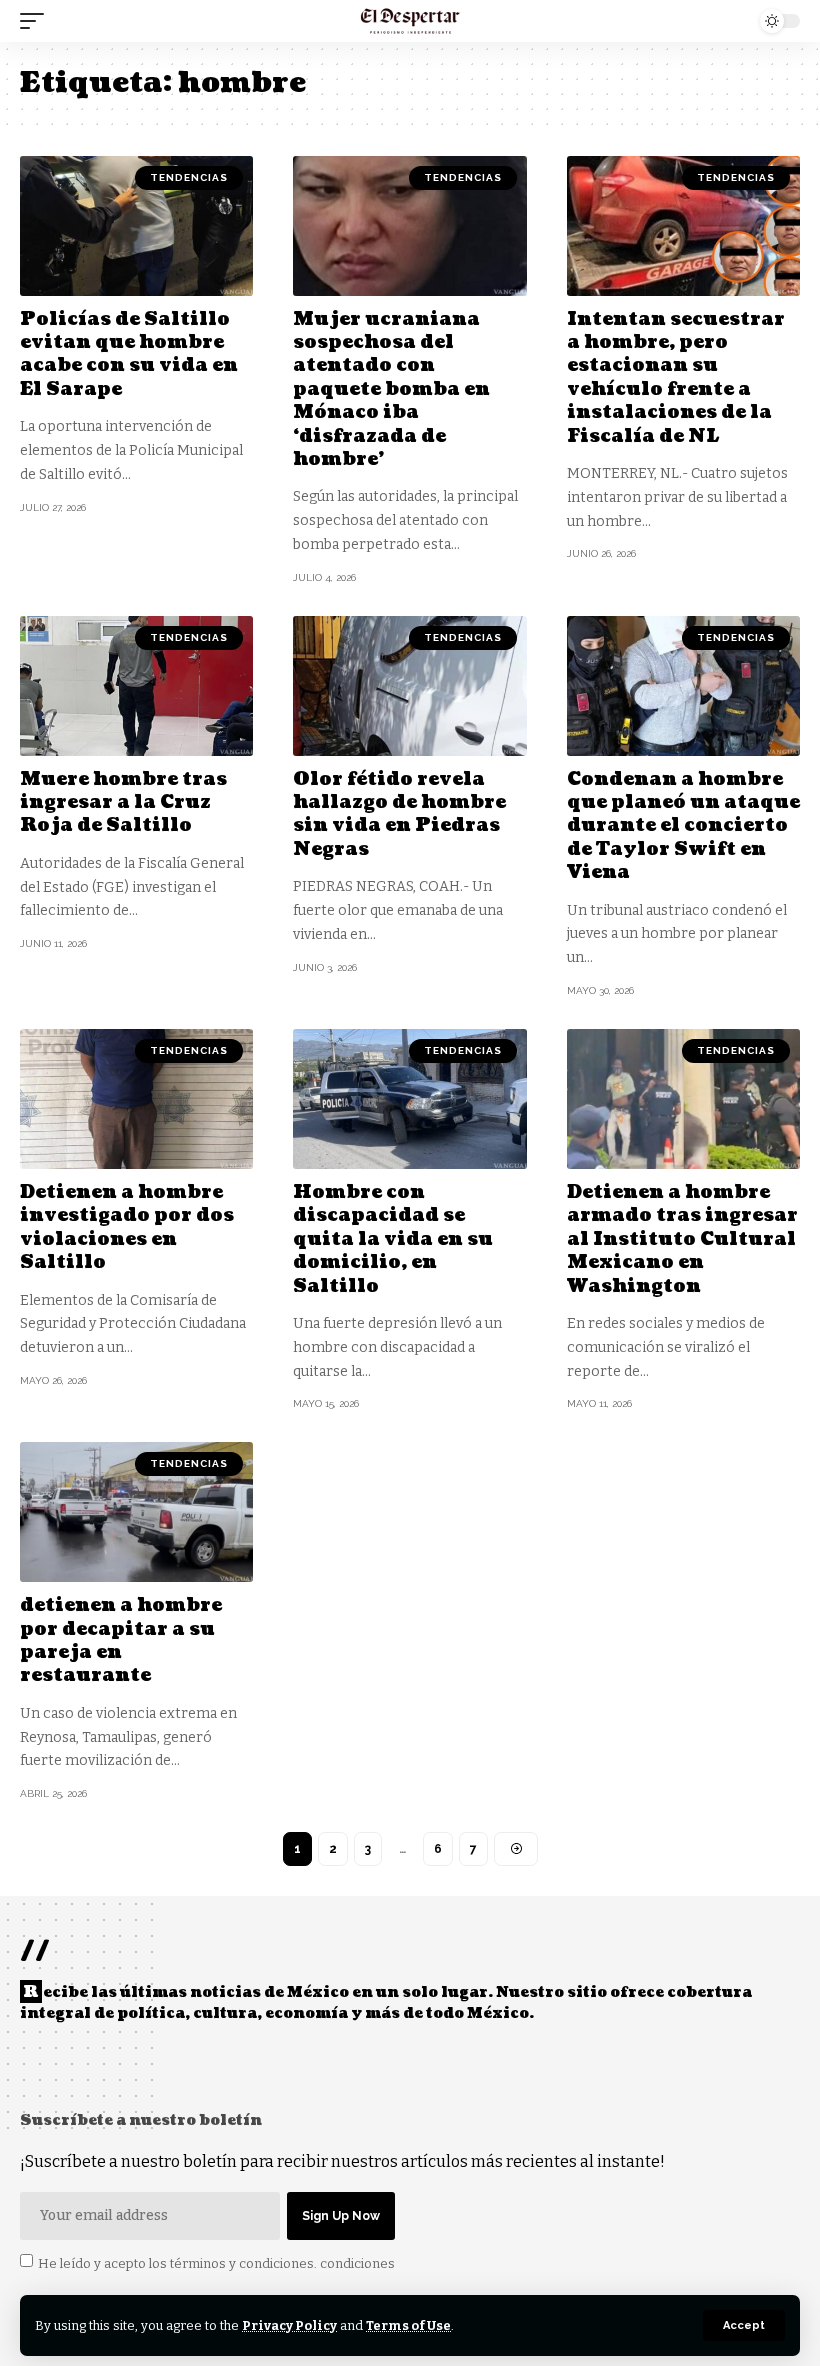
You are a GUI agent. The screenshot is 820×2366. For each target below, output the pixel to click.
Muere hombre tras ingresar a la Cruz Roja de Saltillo (123, 803)
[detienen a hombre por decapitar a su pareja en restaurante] (136, 1512)
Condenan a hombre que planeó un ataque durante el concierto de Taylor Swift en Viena (683, 826)
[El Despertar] (410, 21)
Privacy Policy (289, 2325)
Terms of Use (408, 2325)
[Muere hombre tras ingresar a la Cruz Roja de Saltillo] (136, 686)
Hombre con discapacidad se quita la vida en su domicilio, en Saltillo (393, 1239)
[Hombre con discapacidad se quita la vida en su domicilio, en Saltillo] (409, 1099)
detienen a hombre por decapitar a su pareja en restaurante (121, 1640)
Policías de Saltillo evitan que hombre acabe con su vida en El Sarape (129, 354)
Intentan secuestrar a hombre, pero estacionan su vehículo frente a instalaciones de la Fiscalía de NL (676, 378)
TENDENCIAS (189, 177)
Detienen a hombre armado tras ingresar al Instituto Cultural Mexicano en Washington (682, 1239)
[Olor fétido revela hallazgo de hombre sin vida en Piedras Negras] (409, 686)
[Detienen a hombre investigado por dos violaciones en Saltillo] (136, 1099)
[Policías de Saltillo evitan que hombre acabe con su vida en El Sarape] (136, 226)
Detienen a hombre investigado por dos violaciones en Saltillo (127, 1227)
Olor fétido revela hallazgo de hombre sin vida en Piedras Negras (399, 814)
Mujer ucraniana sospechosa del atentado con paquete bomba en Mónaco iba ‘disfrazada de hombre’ (391, 389)
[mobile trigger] (37, 21)
